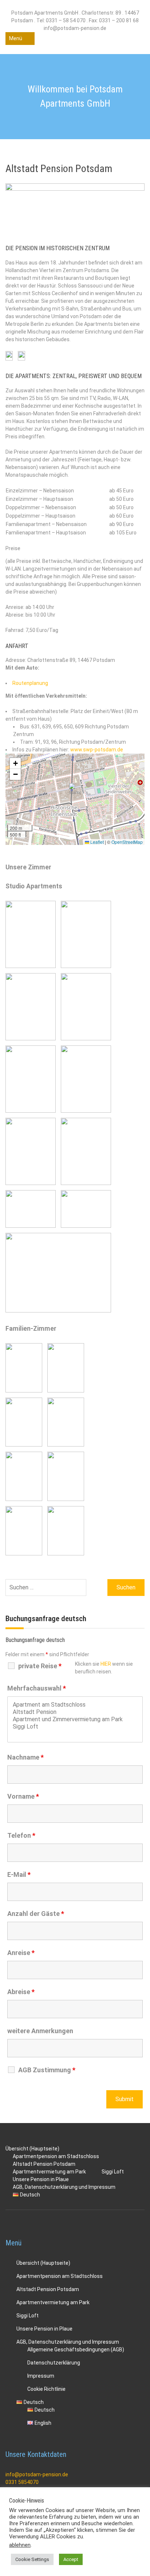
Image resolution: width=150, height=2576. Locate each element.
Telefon (21, 1835)
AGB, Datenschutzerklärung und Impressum (64, 2187)
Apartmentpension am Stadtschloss (60, 2276)
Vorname (23, 1796)
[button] (75, 791)
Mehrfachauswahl (37, 1688)
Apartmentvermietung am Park (53, 2302)
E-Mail (19, 1874)
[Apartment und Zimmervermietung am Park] (75, 1719)
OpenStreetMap (127, 842)
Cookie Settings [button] (32, 2559)
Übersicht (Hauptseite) (43, 2263)
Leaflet (96, 842)
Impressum (41, 2376)
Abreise (21, 1992)
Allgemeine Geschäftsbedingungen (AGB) (76, 2350)
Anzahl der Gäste (36, 1914)
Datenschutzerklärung (54, 2363)
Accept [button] (71, 2559)
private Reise (40, 1666)
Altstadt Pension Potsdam (48, 2289)
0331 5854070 (22, 2482)
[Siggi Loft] (75, 1727)
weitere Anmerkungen (40, 2031)
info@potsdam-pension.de (37, 2474)
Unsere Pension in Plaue (44, 2329)
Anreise (21, 1953)
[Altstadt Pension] (75, 1712)
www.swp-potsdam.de (97, 750)
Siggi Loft (113, 2172)
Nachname (25, 1757)
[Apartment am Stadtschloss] (75, 1705)
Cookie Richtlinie (46, 2389)
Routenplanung (30, 683)
